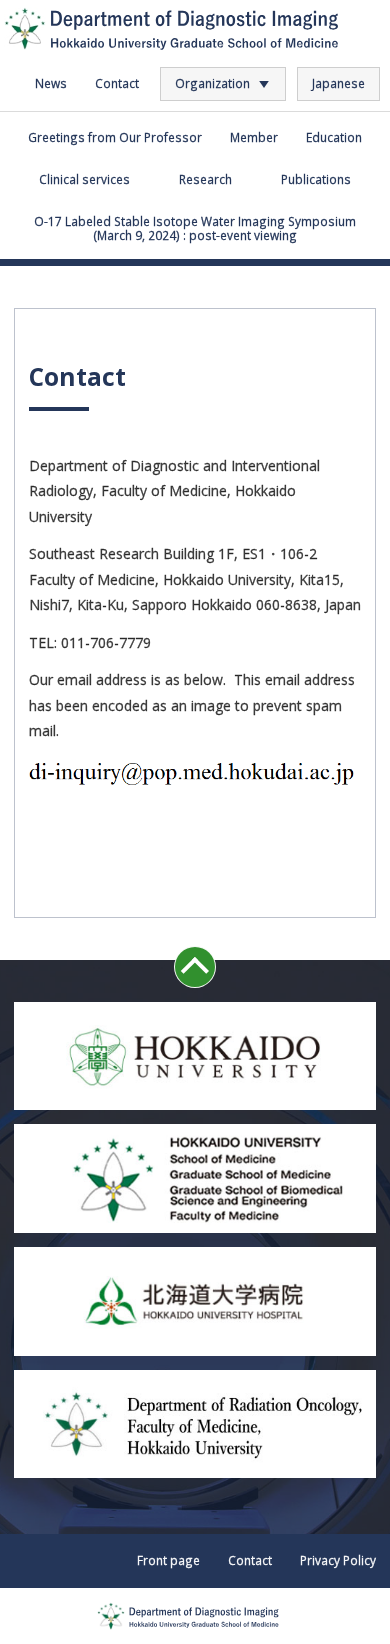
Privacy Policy (338, 1560)
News (51, 83)
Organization (212, 83)
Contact (117, 83)
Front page (168, 1560)
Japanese (338, 83)
